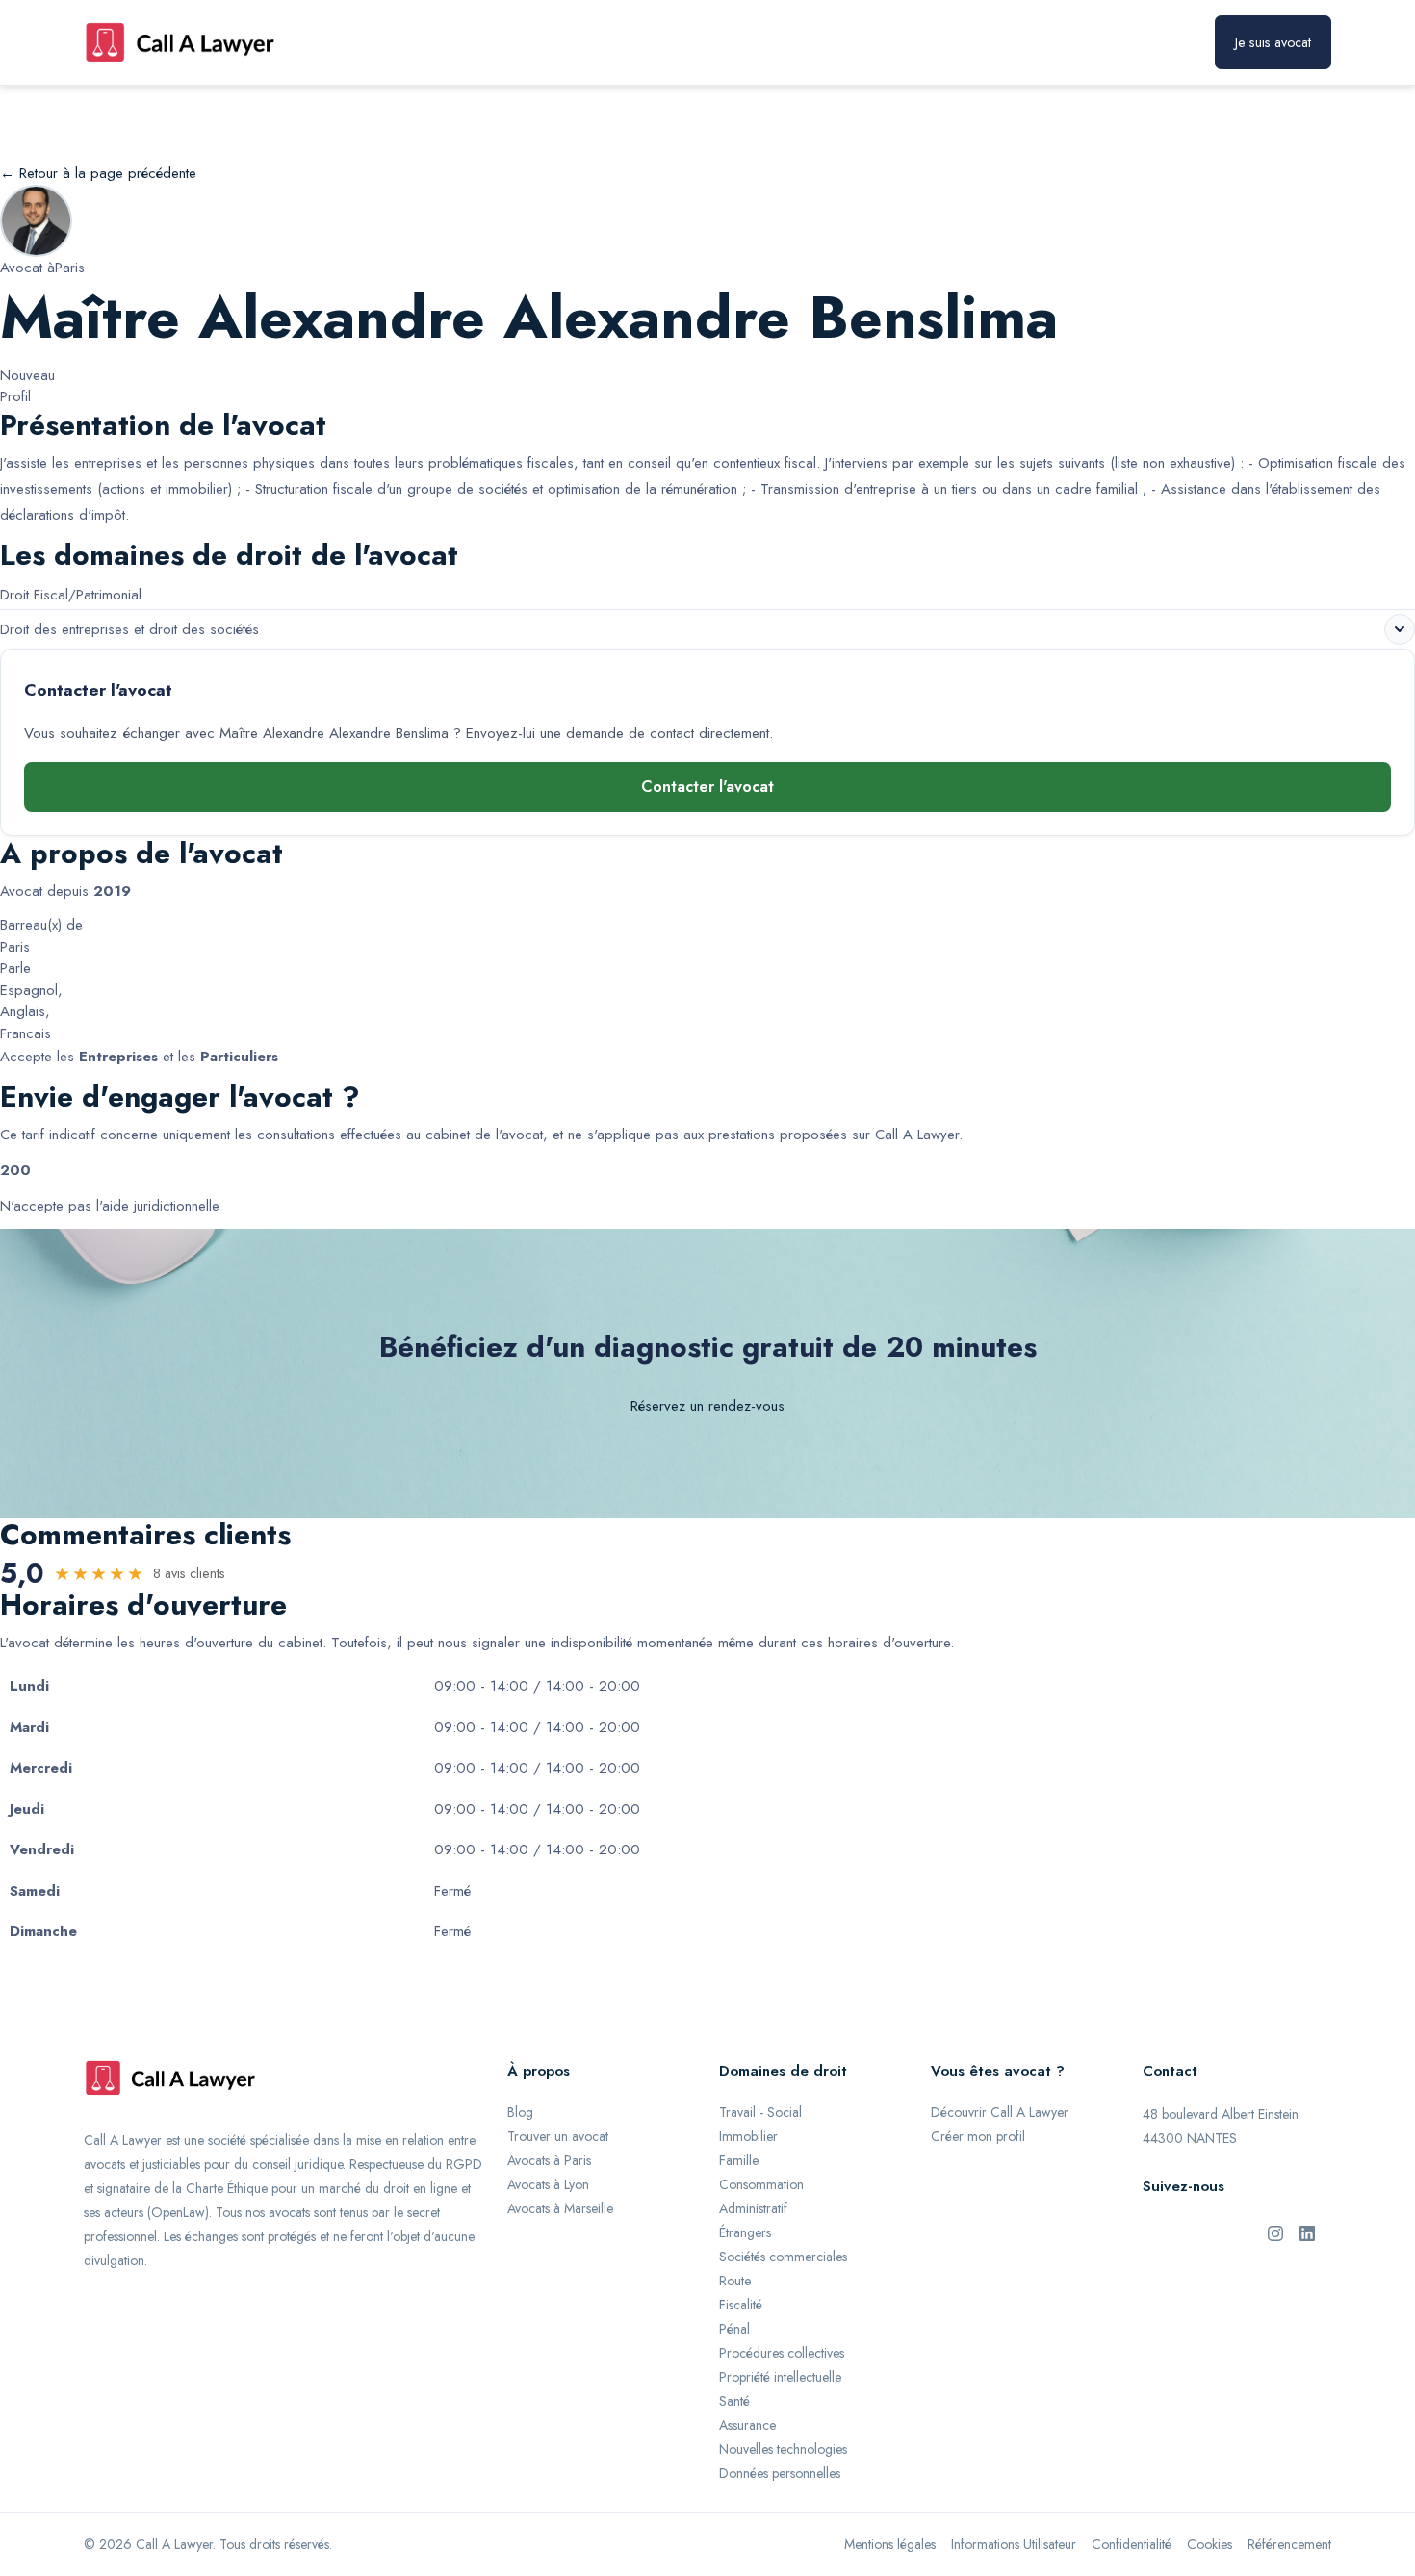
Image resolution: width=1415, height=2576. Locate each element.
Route (735, 2281)
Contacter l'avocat (707, 787)
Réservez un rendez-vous (707, 1406)
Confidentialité (1132, 2544)
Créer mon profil (978, 2136)
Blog (520, 2112)
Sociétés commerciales (783, 2257)
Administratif (753, 2208)
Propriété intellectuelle (780, 2377)
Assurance (747, 2425)
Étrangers (745, 2232)
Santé (734, 2401)
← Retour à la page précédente (98, 173)
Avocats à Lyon (548, 2184)
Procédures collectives (782, 2353)
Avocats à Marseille (560, 2208)
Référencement (1289, 2544)
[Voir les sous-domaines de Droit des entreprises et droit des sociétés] (1400, 629)
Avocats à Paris (549, 2160)
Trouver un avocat (558, 2136)
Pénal (734, 2329)
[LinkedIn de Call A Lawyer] (1307, 2232)
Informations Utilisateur (1014, 2544)
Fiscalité (741, 2305)
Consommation (761, 2184)
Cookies (1209, 2544)
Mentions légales (890, 2544)
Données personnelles (780, 2473)
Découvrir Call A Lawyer (1000, 2112)
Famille (739, 2160)
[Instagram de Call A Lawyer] (1275, 2232)
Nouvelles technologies (783, 2449)
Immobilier (748, 2136)
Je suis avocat (1273, 42)
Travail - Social (760, 2112)
